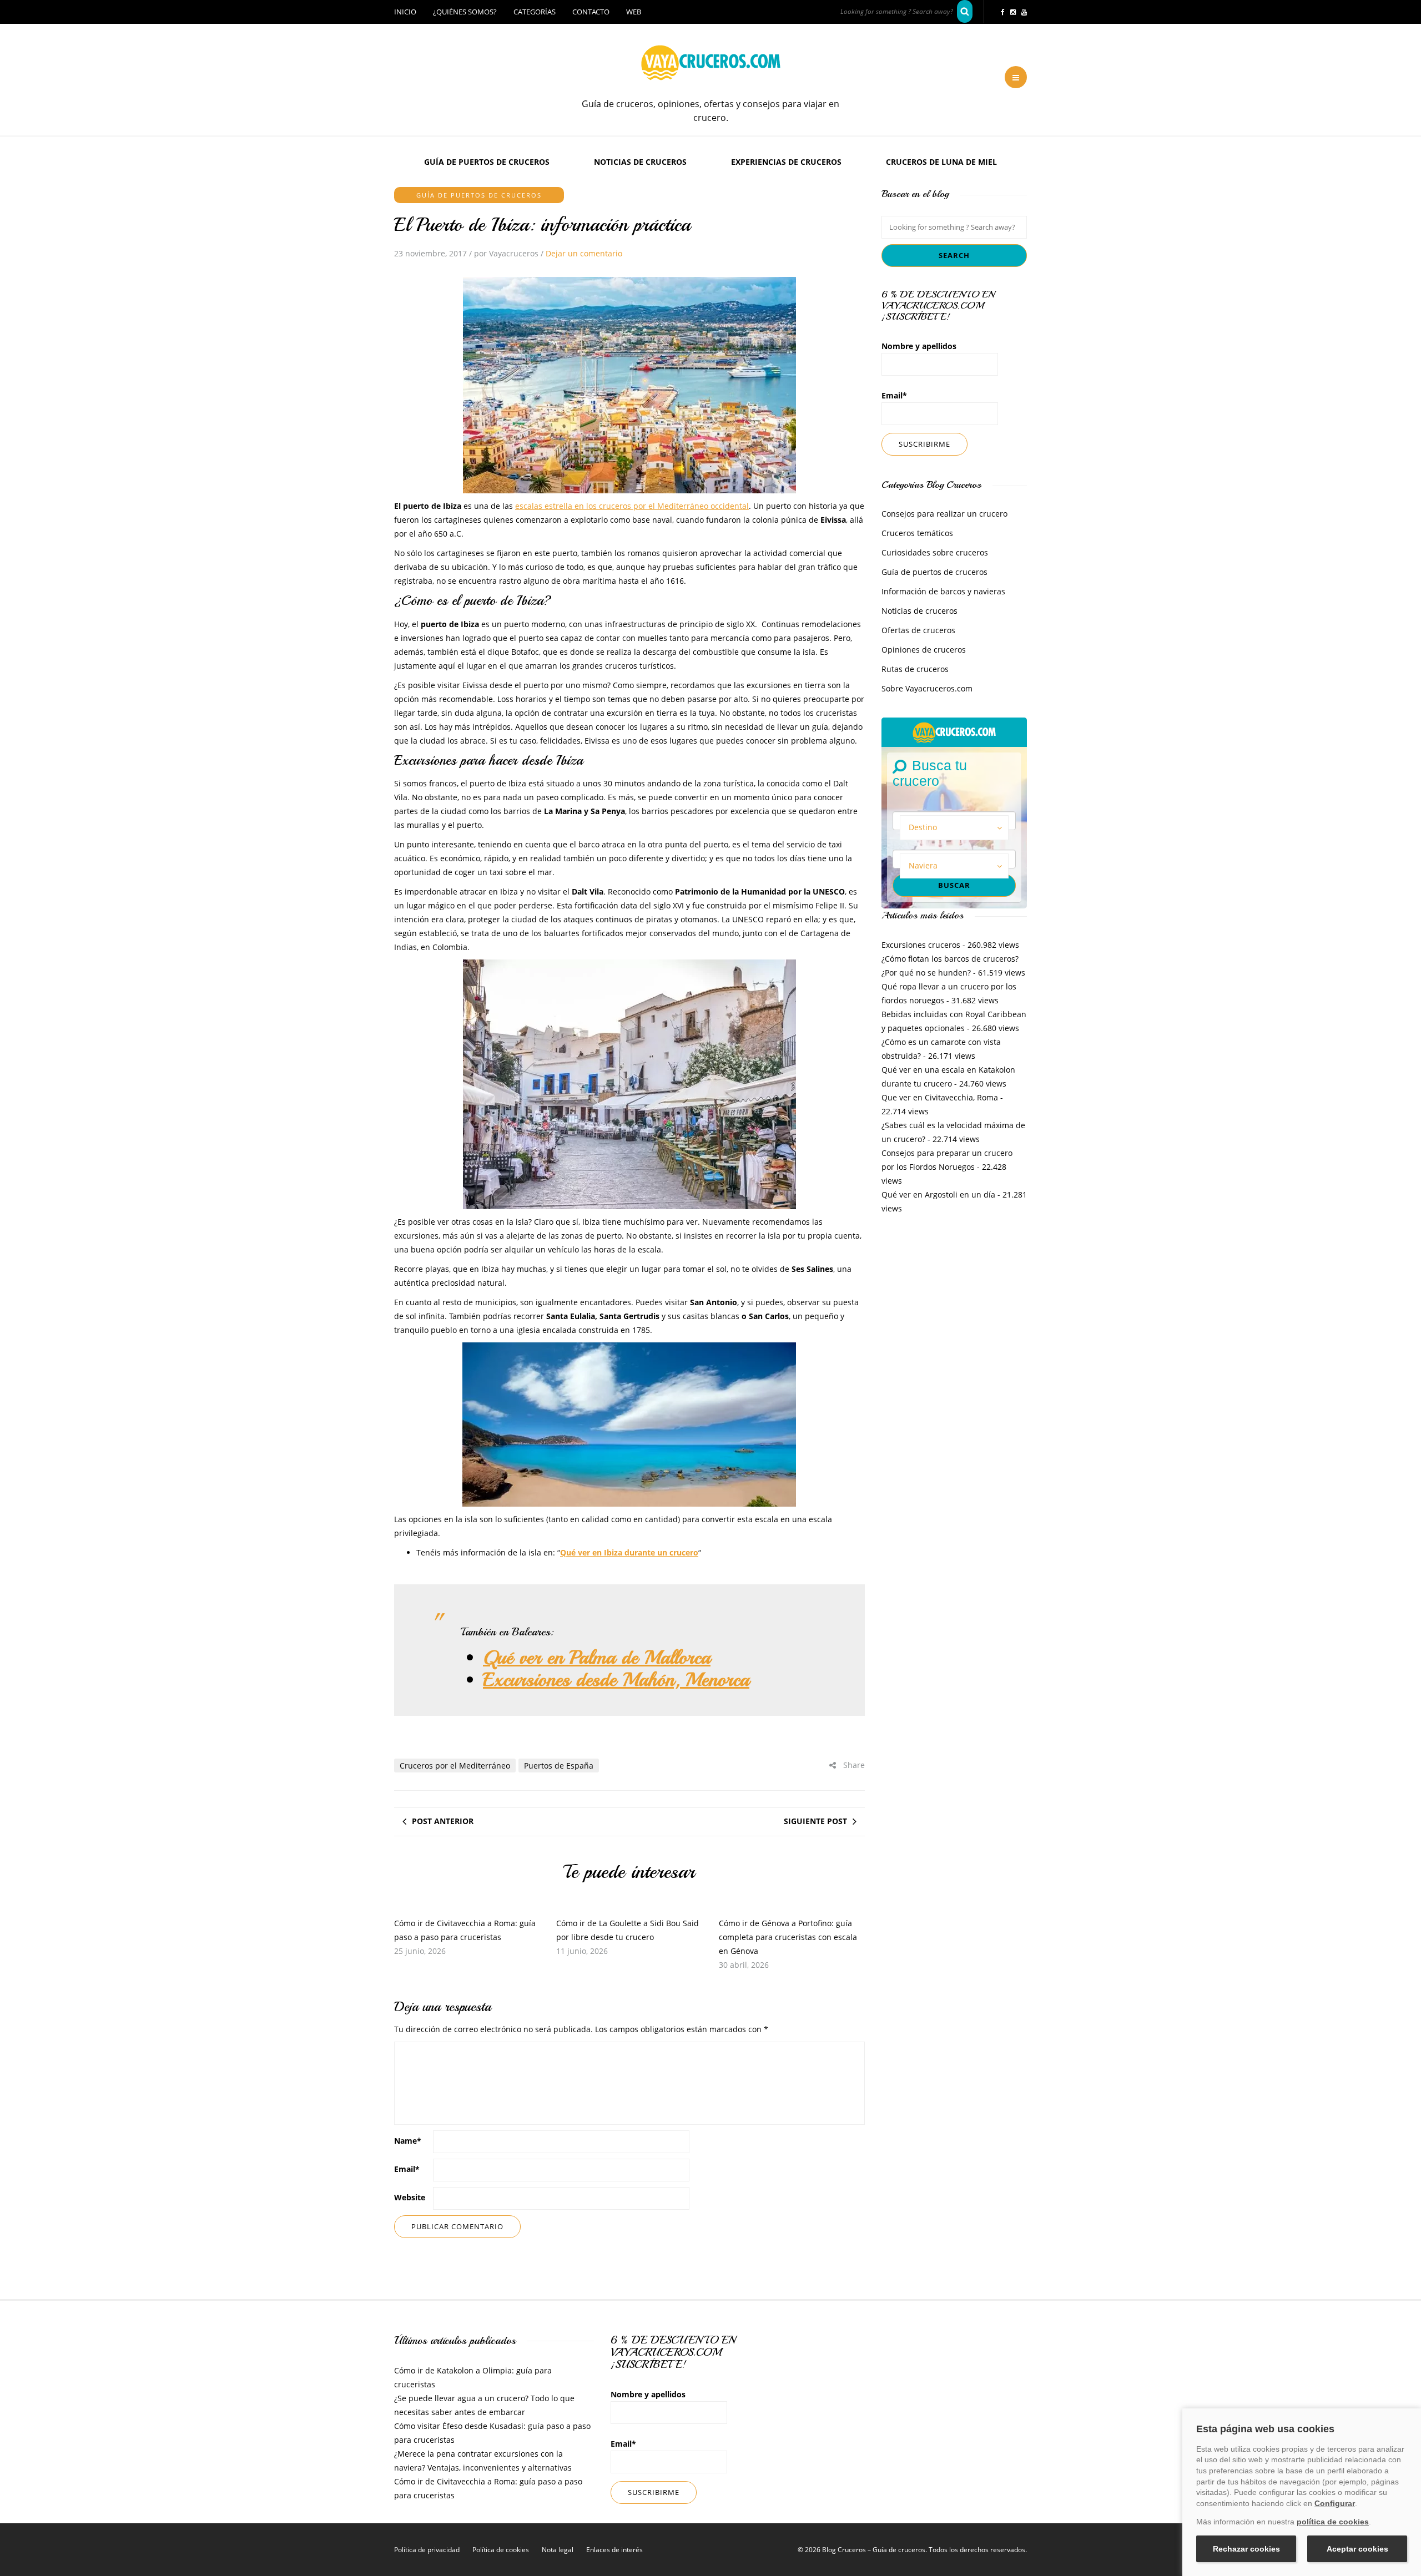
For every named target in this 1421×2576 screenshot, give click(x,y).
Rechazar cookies (1246, 2549)
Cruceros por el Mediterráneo (455, 1766)
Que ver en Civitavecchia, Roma (940, 1097)
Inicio (405, 12)
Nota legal (558, 2550)
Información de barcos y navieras (943, 591)
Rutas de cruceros (915, 669)
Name (408, 2141)
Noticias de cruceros (640, 162)
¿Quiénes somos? (465, 12)
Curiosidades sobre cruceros (935, 552)
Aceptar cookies (1357, 2549)
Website (410, 2197)
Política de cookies (501, 2550)
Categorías (535, 12)
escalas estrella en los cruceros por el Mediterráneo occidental (632, 506)
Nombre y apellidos (919, 346)
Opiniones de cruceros (924, 650)
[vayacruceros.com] (954, 731)
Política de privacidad (427, 2550)
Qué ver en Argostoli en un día (938, 1194)
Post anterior (443, 1821)
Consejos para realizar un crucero (944, 514)
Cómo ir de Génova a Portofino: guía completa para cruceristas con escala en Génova (788, 1937)
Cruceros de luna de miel (941, 162)
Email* (894, 395)
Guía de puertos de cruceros (487, 162)
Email (407, 2169)
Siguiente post (815, 1821)
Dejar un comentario (584, 253)
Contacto (591, 12)
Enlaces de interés (614, 2550)
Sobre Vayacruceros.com (927, 688)
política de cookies (1333, 2522)
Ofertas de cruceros (918, 630)
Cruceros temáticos (917, 533)
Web (634, 12)
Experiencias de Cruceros (786, 162)
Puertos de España (559, 1766)
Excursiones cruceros (921, 945)
